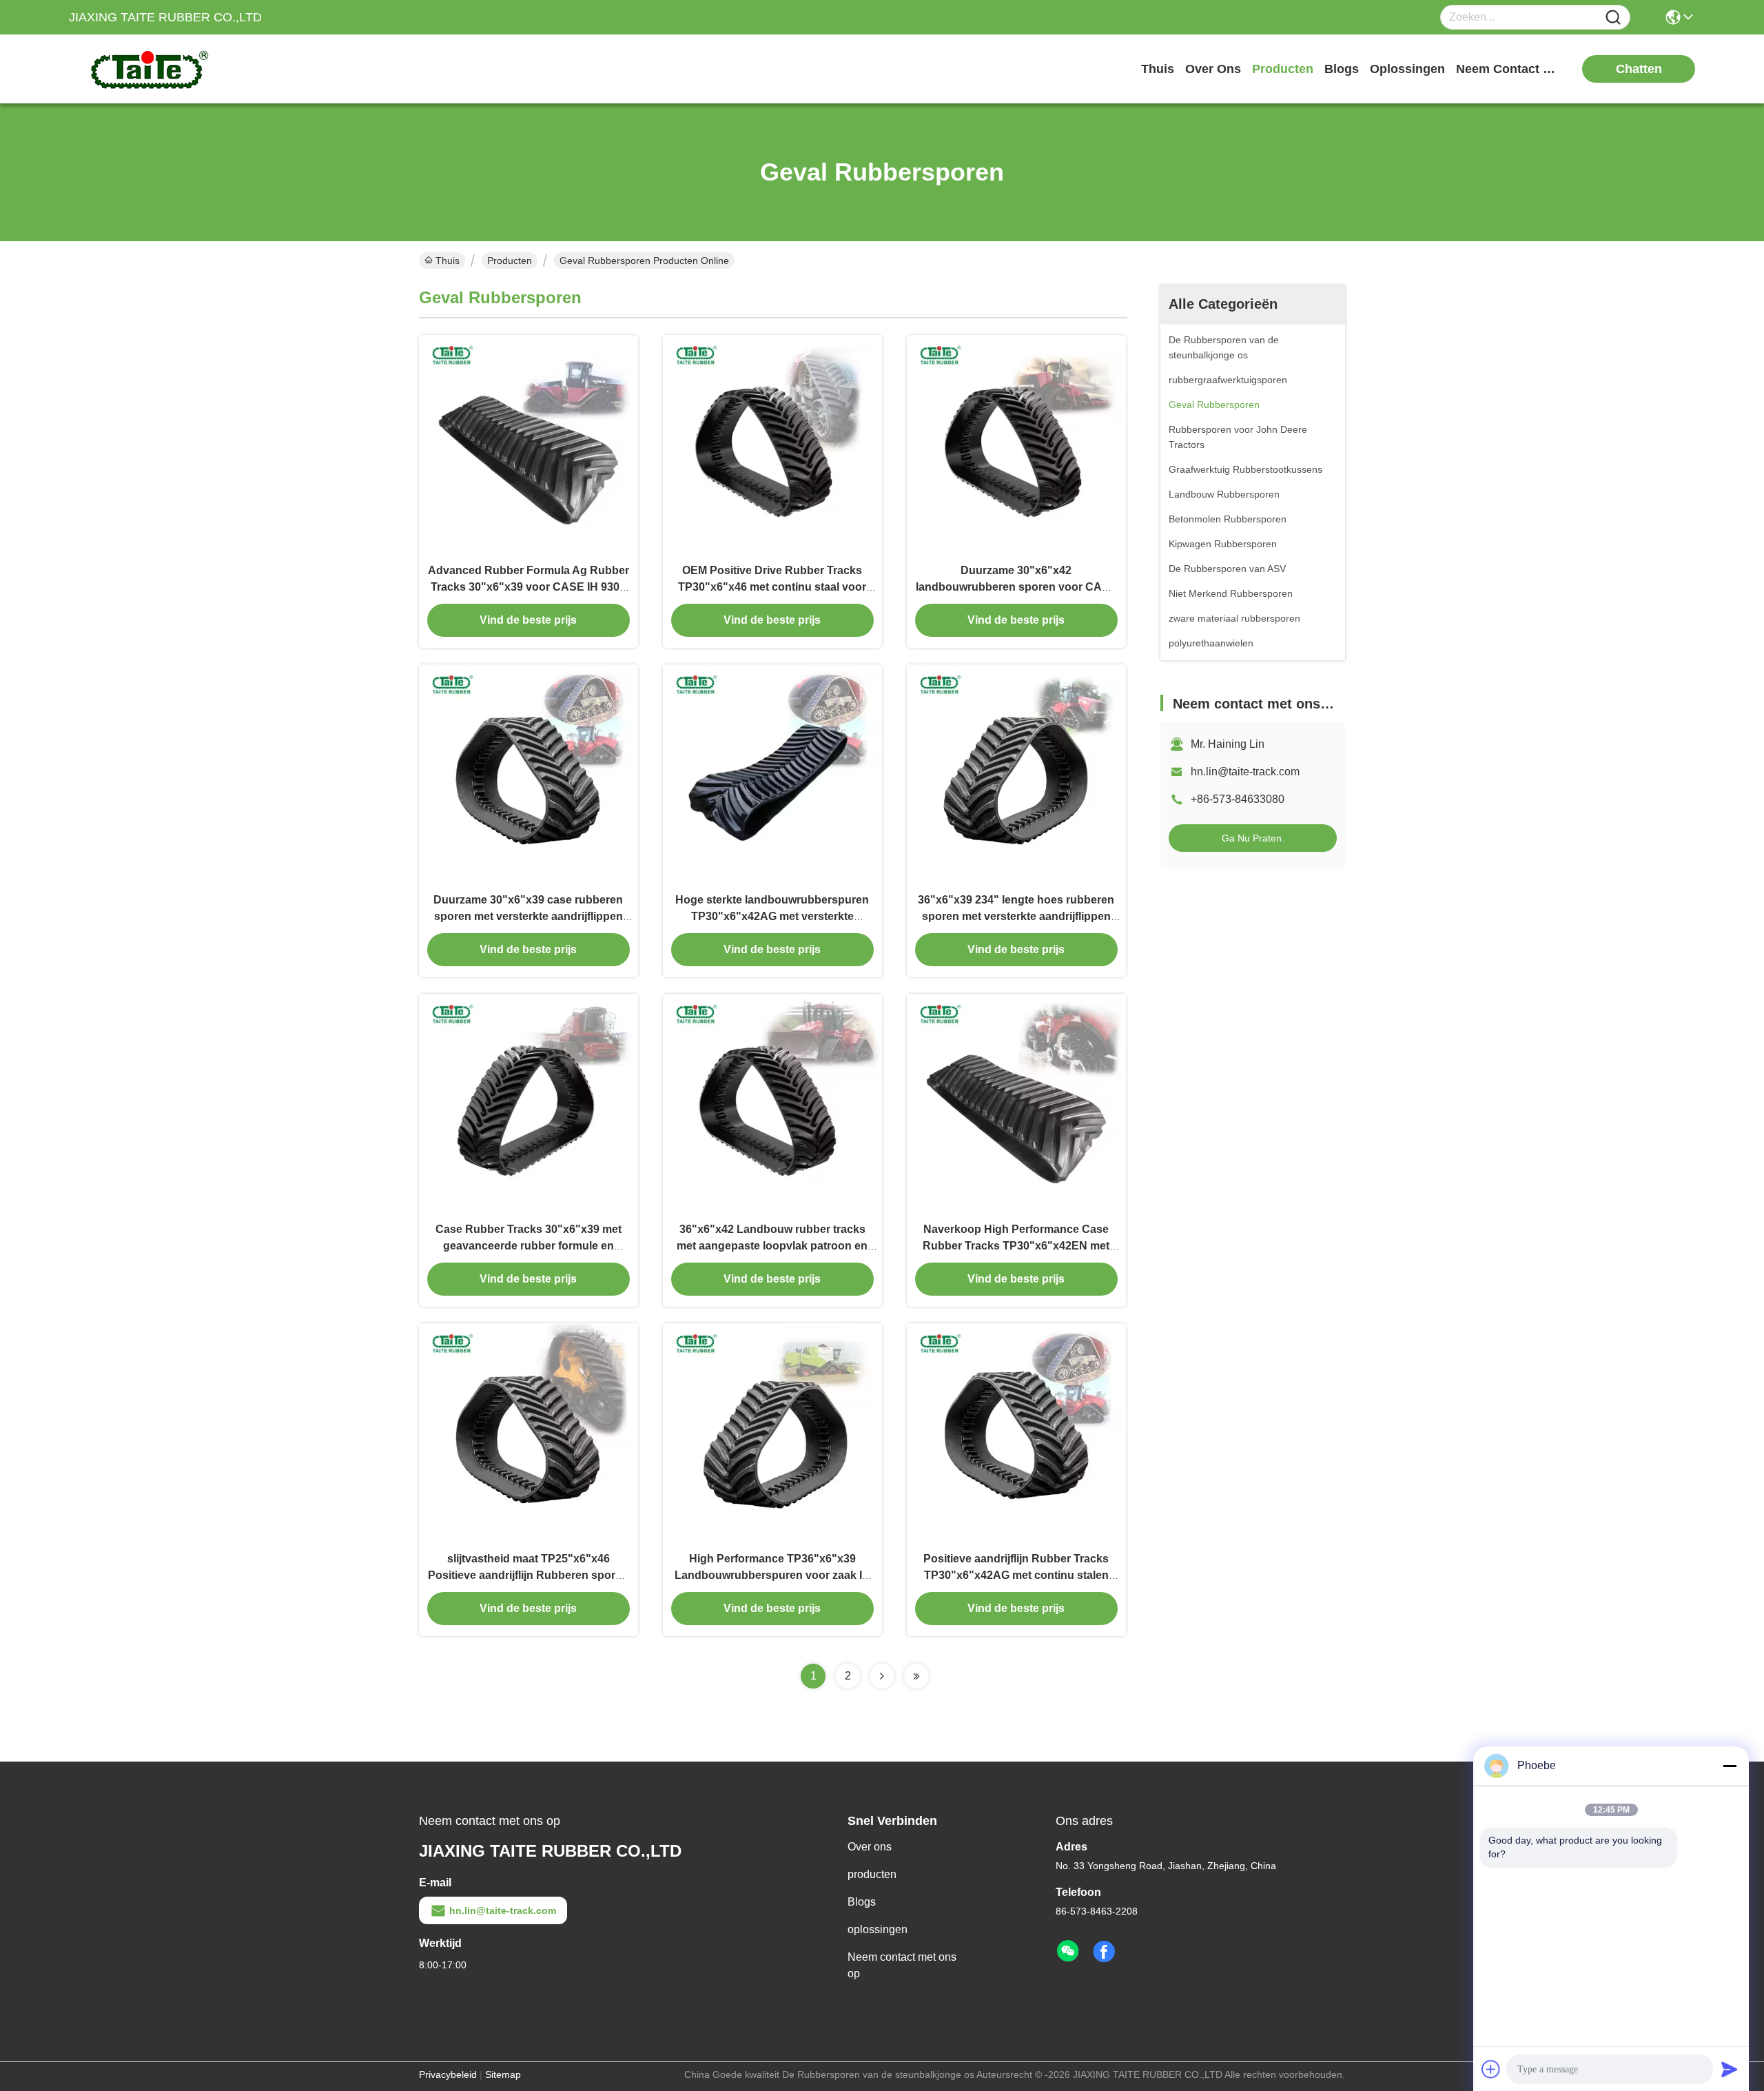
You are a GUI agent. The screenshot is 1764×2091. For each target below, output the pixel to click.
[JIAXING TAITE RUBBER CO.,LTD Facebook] (1104, 1952)
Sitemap (503, 2074)
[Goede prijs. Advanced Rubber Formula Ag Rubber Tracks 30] (529, 445)
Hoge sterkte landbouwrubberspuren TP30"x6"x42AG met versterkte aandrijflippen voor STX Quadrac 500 (772, 916)
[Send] (1730, 2069)
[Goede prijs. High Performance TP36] (772, 1433)
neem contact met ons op (1508, 69)
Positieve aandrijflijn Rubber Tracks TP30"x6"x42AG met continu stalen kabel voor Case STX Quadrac (1016, 1575)
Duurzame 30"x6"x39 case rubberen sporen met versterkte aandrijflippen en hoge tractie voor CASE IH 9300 (528, 916)
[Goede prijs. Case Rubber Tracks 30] (529, 1103)
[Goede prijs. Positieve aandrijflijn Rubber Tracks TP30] (1016, 1433)
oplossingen (1407, 69)
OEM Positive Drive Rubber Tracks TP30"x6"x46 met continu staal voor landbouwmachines (772, 587)
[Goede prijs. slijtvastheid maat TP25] (529, 1433)
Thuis (1158, 69)
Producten (510, 261)
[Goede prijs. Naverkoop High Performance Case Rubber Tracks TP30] (1016, 1103)
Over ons (870, 1847)
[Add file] (1491, 2069)
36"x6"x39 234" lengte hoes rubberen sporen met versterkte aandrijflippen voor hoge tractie (1016, 916)
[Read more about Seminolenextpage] (882, 1676)
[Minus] (1730, 1766)
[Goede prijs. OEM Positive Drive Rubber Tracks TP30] (772, 445)
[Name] (1613, 18)
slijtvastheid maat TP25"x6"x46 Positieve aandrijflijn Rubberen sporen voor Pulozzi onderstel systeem (528, 1575)
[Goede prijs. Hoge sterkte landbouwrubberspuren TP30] (772, 774)
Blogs (862, 1902)
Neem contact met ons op (902, 1965)
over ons (1213, 69)
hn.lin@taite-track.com (1245, 772)
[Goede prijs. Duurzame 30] (1016, 445)
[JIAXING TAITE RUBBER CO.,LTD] (145, 69)
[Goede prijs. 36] (1016, 774)
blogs (1342, 69)
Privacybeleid (448, 2074)
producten (1283, 69)
